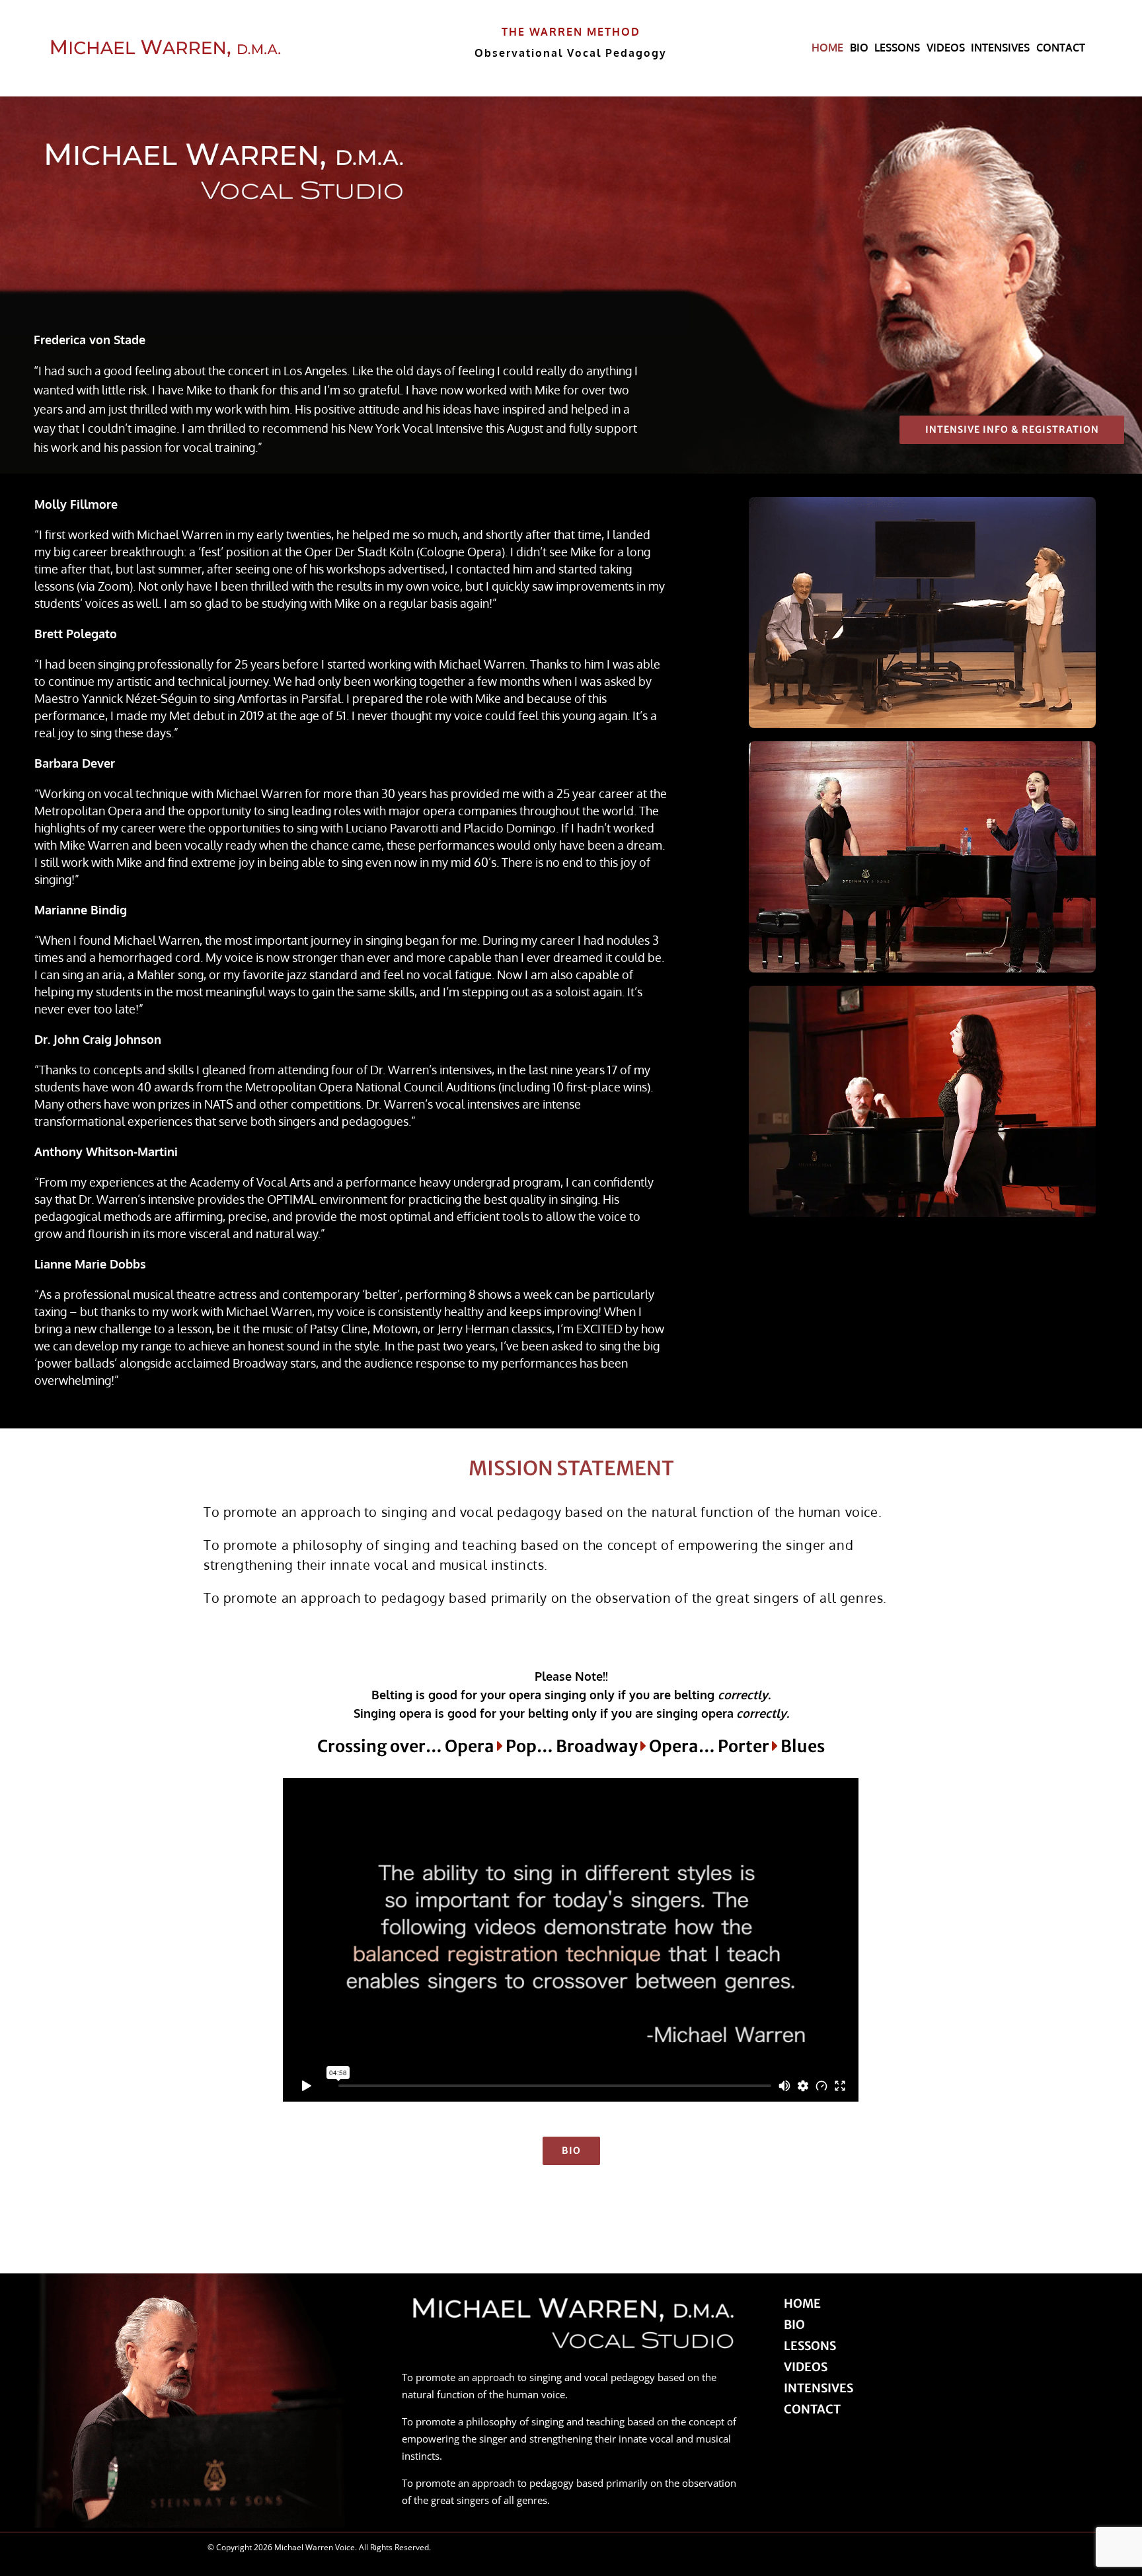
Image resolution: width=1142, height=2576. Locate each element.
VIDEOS (806, 2367)
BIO (794, 2325)
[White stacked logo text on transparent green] (166, 43)
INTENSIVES (818, 2388)
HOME (802, 2303)
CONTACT (812, 2409)
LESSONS (810, 2346)
